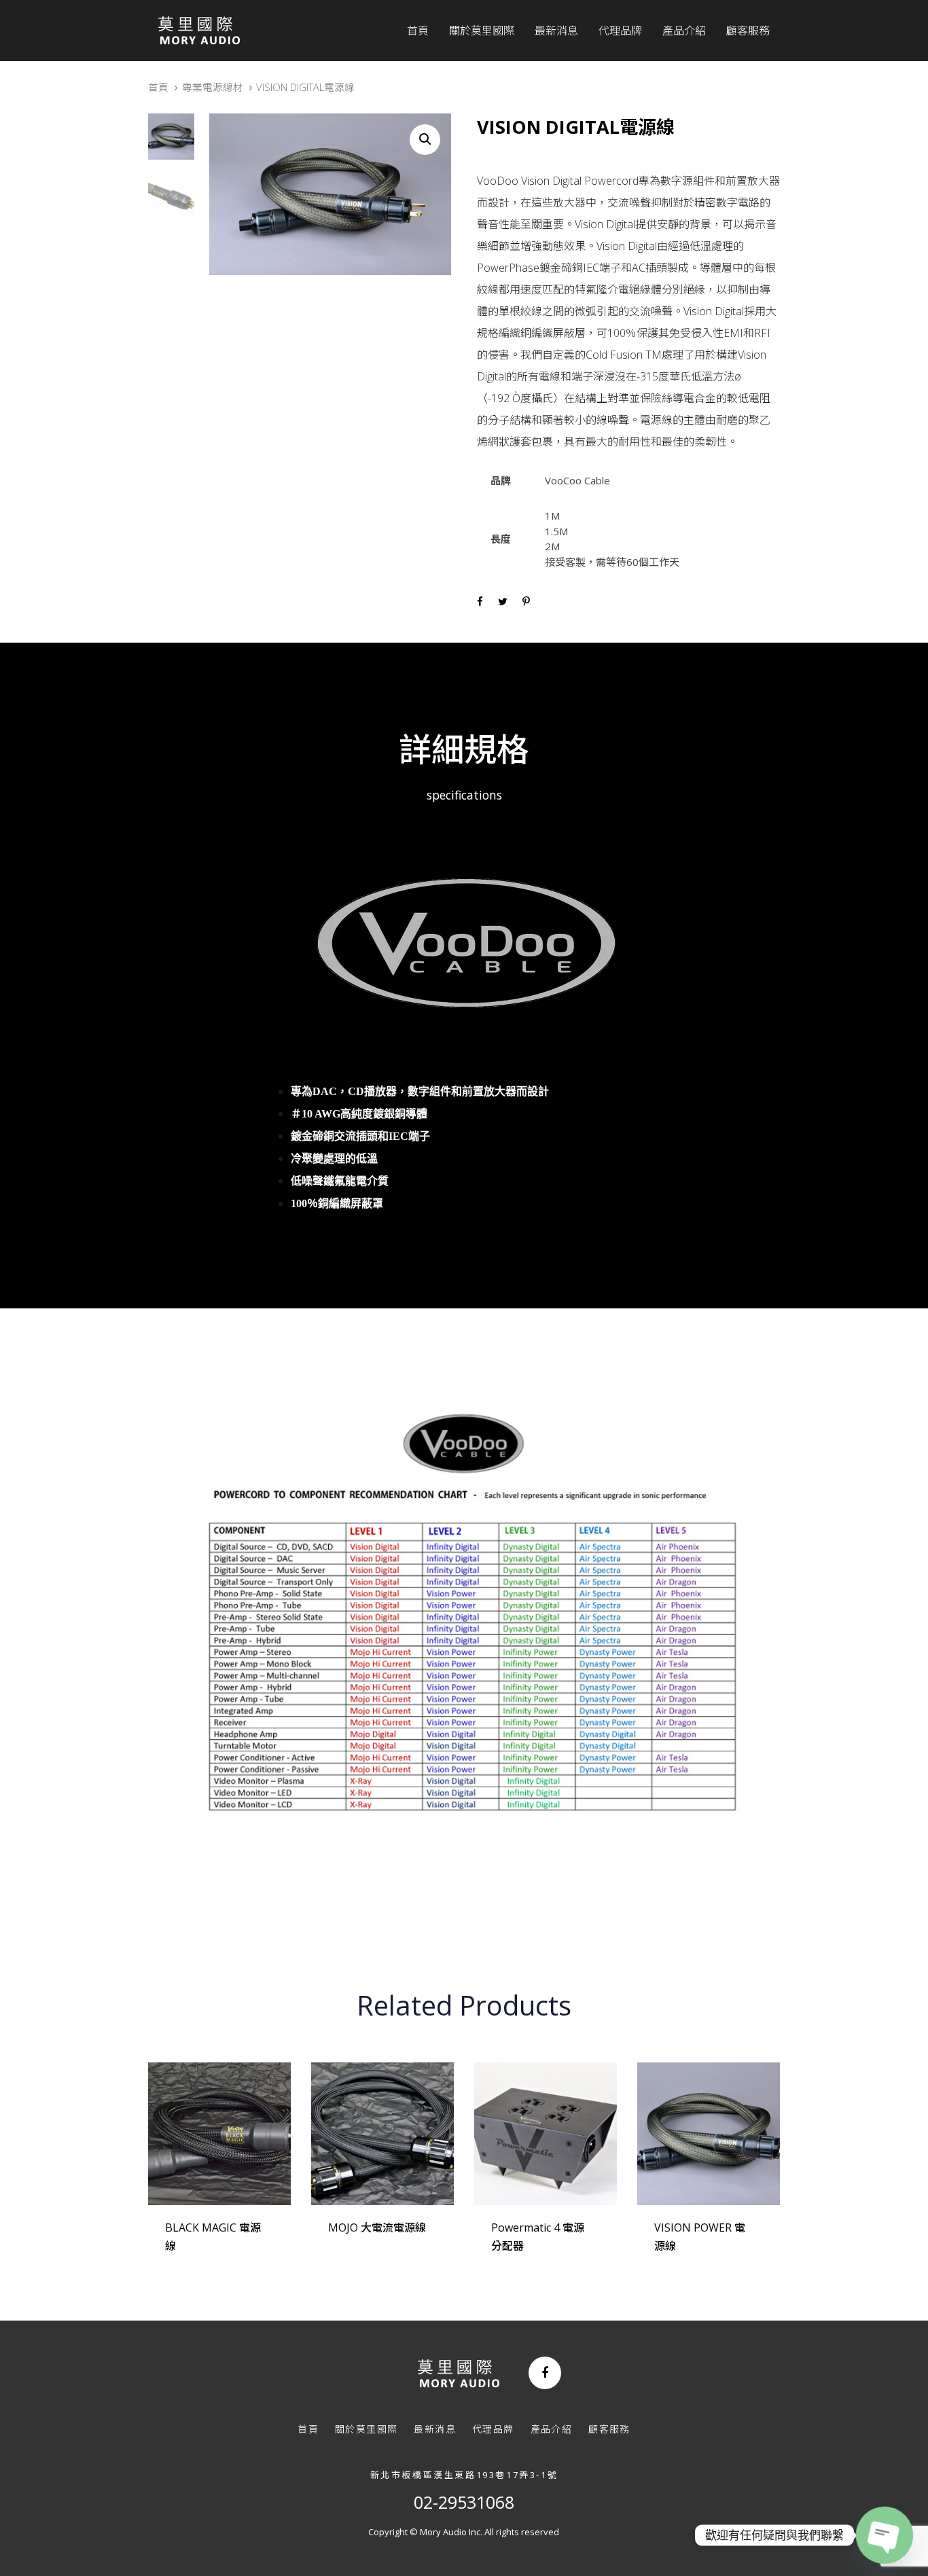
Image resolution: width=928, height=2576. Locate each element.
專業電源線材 (213, 87)
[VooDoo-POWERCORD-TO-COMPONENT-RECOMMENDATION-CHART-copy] (464, 1632)
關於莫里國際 (366, 2429)
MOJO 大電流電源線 (377, 2228)
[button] (425, 140)
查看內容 (197, 2264)
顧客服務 (609, 2429)
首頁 (158, 87)
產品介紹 (552, 2429)
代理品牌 (493, 2429)
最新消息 (435, 2429)
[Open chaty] (885, 2535)
